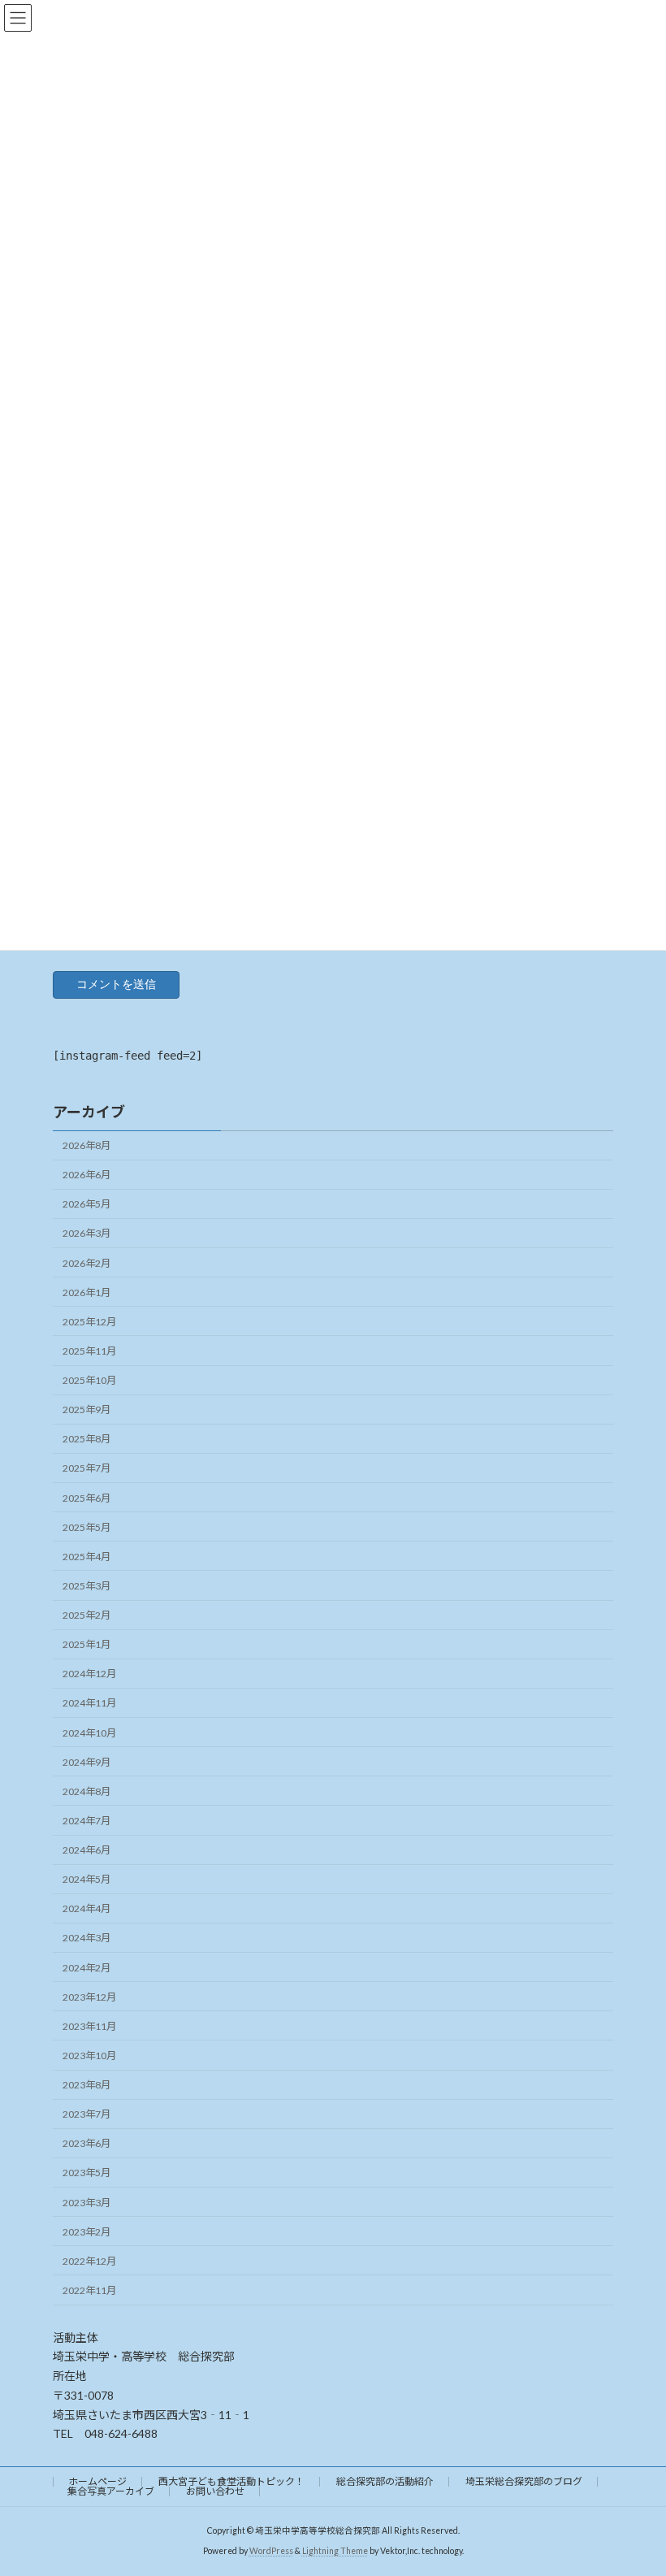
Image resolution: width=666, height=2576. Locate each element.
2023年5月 (86, 2173)
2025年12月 (89, 1322)
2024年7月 (86, 1821)
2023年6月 (86, 2143)
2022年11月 (89, 2290)
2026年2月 (86, 1263)
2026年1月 (86, 1292)
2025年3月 (86, 1586)
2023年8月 (86, 2085)
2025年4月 (86, 1557)
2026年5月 (86, 1204)
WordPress (271, 2551)
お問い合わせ (215, 2491)
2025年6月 (86, 1498)
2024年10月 (89, 1733)
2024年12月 (89, 1674)
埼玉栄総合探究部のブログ (524, 2481)
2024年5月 (86, 1879)
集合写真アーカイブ (111, 2491)
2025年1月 (86, 1644)
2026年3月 (86, 1233)
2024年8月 (86, 1791)
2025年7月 (86, 1468)
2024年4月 (86, 1908)
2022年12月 (89, 2261)
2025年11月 (89, 1351)
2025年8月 (86, 1439)
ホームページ (97, 2481)
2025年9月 (86, 1409)
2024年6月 (86, 1850)
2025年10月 (89, 1380)
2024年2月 (86, 1968)
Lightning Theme (335, 2551)
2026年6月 (86, 1175)
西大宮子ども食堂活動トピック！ (231, 2481)
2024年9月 (86, 1762)
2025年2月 (86, 1615)
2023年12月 (89, 1997)
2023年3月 (86, 2203)
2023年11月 (89, 2026)
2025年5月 (86, 1527)
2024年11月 (89, 1703)
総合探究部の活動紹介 (385, 2481)
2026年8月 (86, 1145)
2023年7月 (86, 2114)
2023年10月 (89, 2056)
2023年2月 (86, 2232)
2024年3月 (86, 1938)
